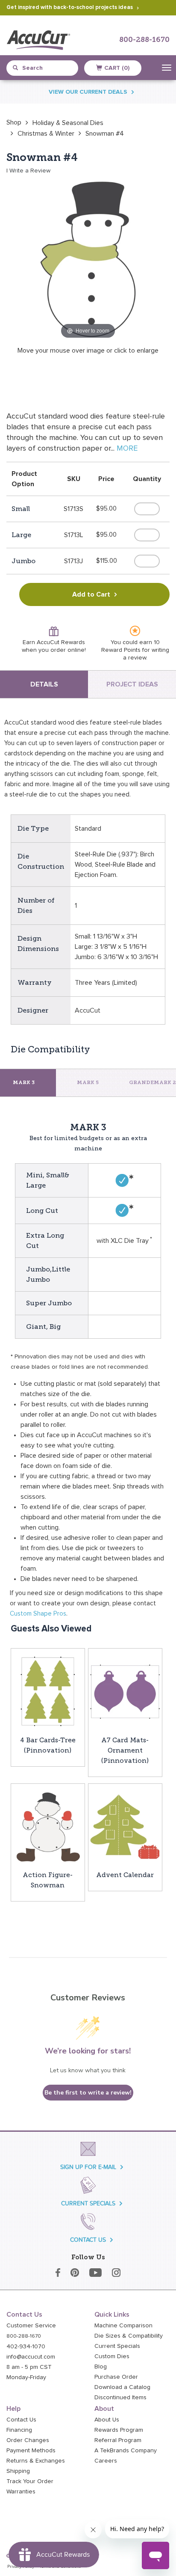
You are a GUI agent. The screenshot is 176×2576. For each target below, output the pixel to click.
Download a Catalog (122, 2387)
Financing (19, 2430)
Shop (14, 122)
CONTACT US (88, 2240)
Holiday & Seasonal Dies (68, 123)
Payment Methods (31, 2451)
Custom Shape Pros (38, 1614)
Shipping (18, 2471)
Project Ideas (132, 684)
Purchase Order (116, 2377)
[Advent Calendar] (125, 1826)
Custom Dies (112, 2356)
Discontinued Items (120, 2398)
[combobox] (46, 68)
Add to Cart (91, 594)
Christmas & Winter (46, 134)
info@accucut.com (31, 2357)
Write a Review (30, 171)
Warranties (21, 2492)
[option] (14, 122)
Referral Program (118, 2440)
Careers (106, 2461)
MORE (127, 449)
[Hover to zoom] (88, 259)
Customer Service (31, 2326)
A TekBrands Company (126, 2451)
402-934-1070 (26, 2347)
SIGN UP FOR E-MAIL (88, 2167)
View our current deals (88, 92)
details (44, 684)
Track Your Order (30, 2481)
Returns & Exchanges (36, 2461)
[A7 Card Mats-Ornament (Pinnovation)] (125, 1691)
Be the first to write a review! (88, 2093)
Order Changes (28, 2440)
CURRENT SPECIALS (88, 2203)
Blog (101, 2367)
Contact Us (21, 2420)
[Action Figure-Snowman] (48, 1826)
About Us (107, 2420)
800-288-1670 (144, 40)
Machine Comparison (123, 2326)
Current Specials (117, 2346)
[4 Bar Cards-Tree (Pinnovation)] (48, 1691)
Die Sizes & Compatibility (129, 2336)
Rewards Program (119, 2430)
